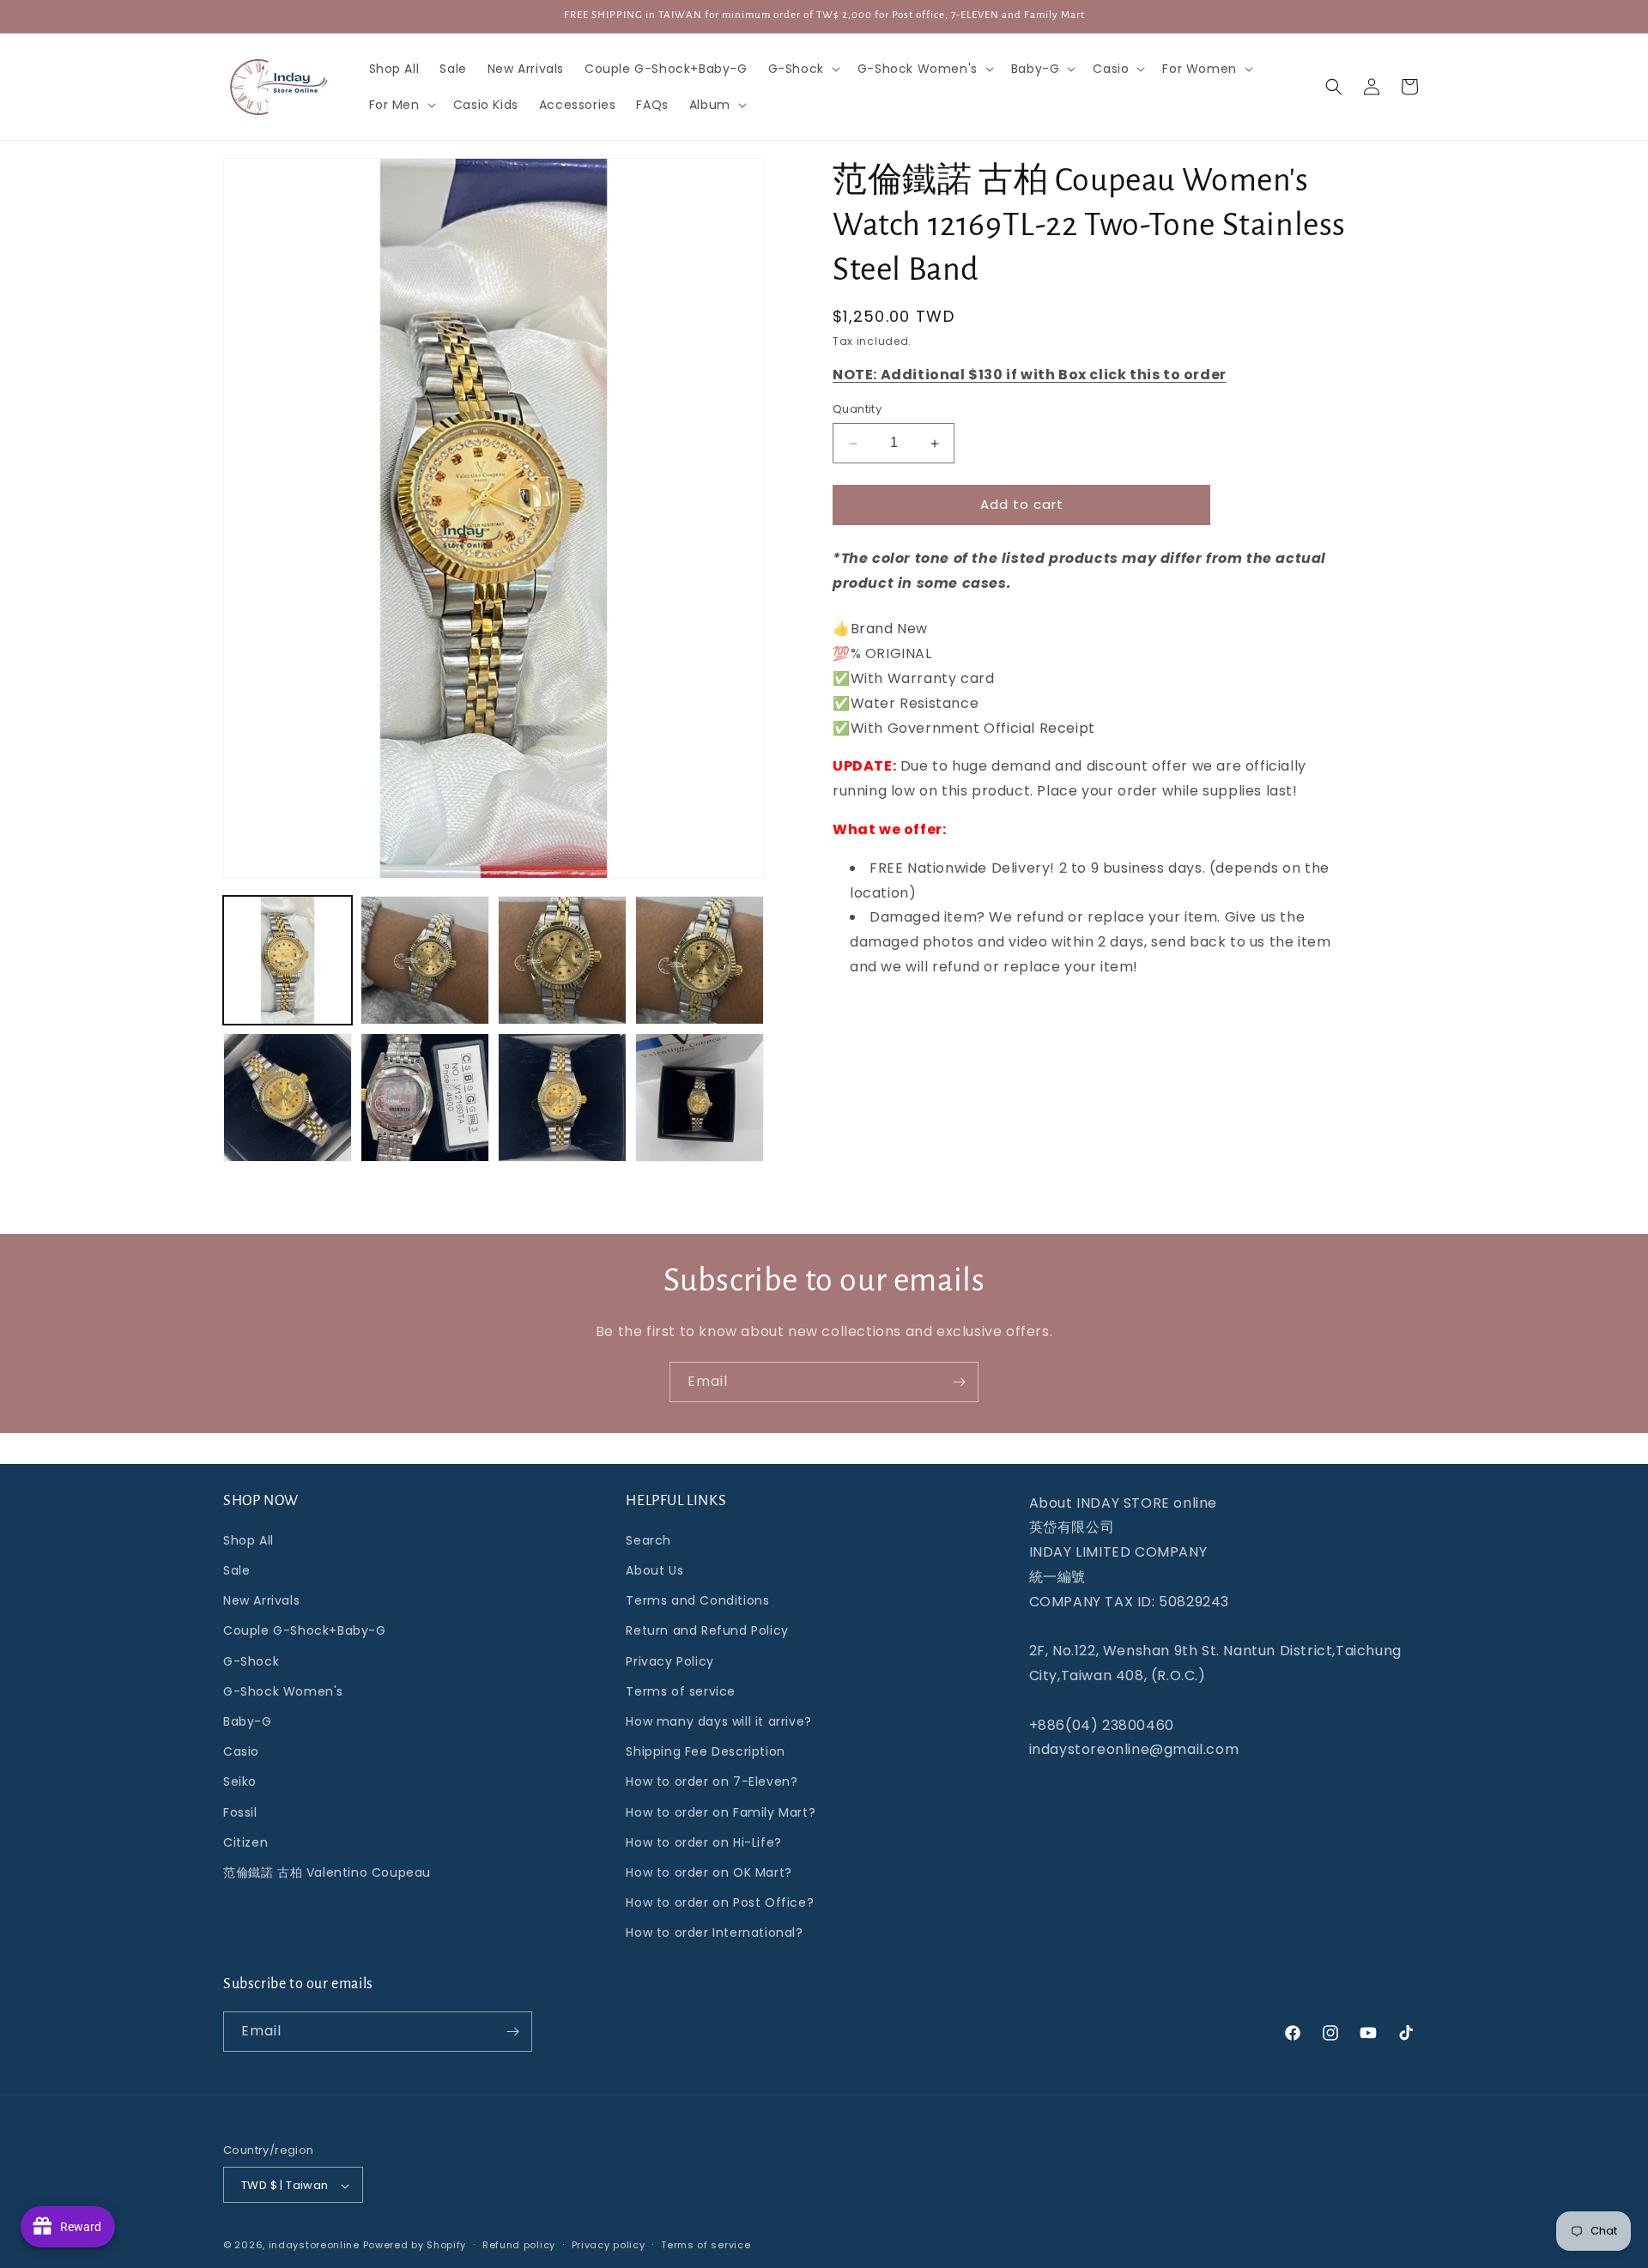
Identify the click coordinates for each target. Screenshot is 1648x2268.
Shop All (248, 1540)
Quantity (857, 410)
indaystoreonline (314, 2246)
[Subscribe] (959, 1382)
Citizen (245, 1842)
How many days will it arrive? (718, 1721)
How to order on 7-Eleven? (712, 1782)
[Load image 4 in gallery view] (700, 960)
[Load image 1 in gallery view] (288, 960)
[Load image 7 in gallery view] (562, 1098)
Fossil (240, 1812)
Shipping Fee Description (705, 1751)
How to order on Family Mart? (721, 1812)
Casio (241, 1751)
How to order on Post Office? (720, 1902)
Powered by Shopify (415, 2246)
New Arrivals (261, 1600)
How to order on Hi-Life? (703, 1842)
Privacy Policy (669, 1661)
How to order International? (714, 1933)
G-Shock (251, 1661)
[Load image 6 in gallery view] (425, 1098)
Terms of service (681, 1691)
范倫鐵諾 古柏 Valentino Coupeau (327, 1872)
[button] (803, 69)
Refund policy (519, 2245)
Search (648, 1540)
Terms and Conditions (697, 1600)
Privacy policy (609, 2245)
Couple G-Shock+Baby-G (305, 1631)
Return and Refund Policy (707, 1631)
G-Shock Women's (283, 1691)
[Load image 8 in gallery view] (700, 1098)
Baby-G (248, 1721)
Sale (236, 1570)
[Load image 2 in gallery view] (425, 960)
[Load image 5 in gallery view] (288, 1098)
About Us (654, 1570)
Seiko (240, 1782)
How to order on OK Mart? (709, 1872)
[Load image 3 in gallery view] (562, 960)
